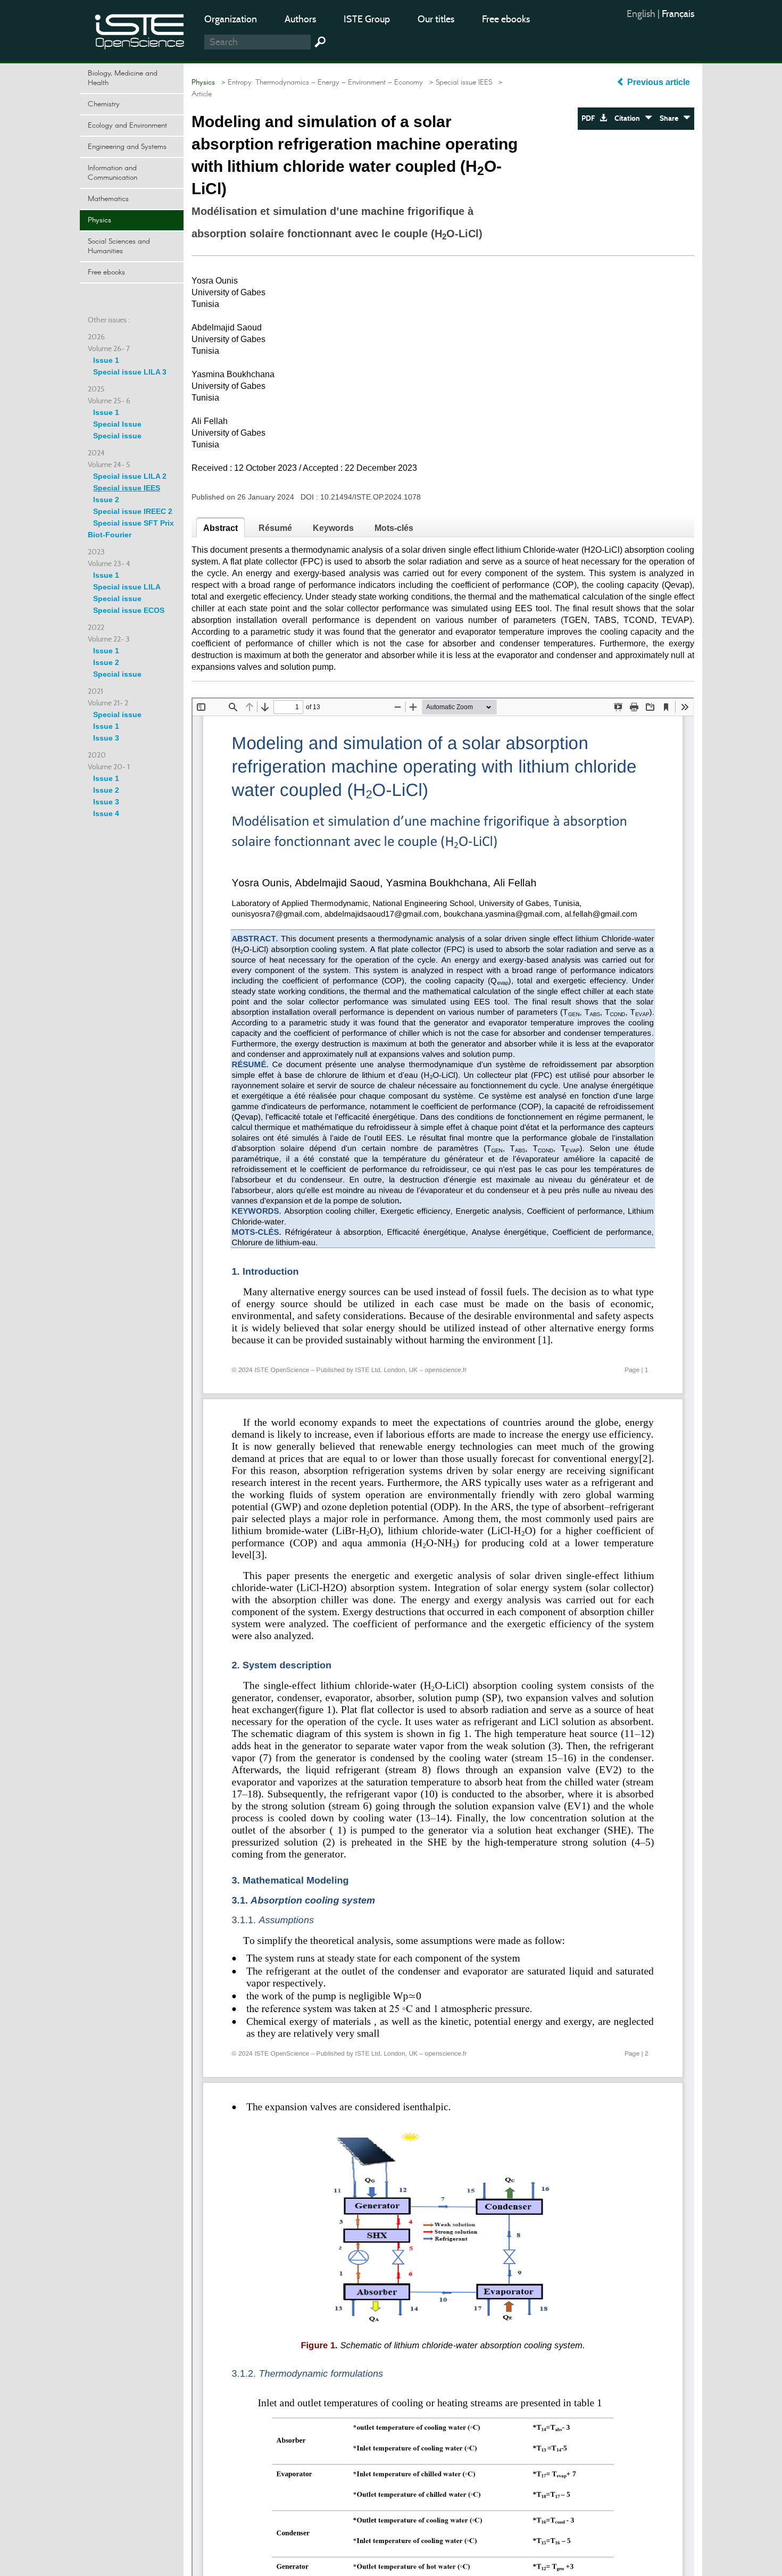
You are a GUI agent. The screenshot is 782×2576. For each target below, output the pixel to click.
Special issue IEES (127, 488)
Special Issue (117, 424)
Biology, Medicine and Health (123, 78)
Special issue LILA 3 (130, 372)
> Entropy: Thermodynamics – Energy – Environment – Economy (320, 82)
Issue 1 (106, 360)
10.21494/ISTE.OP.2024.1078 (371, 497)
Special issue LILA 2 (130, 476)
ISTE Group (367, 19)
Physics (99, 220)
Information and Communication (113, 173)
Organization (231, 19)
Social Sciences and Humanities (119, 246)
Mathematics (108, 199)
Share (671, 118)
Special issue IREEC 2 (133, 511)
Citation (630, 118)
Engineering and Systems (127, 147)
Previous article (659, 82)
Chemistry (104, 104)
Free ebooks (506, 19)
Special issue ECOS (129, 610)
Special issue (117, 436)
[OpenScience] (140, 30)
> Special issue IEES (459, 82)
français (678, 14)
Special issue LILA (127, 587)
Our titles (436, 19)
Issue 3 (106, 738)
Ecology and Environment (127, 126)
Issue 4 (106, 813)
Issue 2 (106, 500)
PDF (590, 118)
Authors (300, 19)
